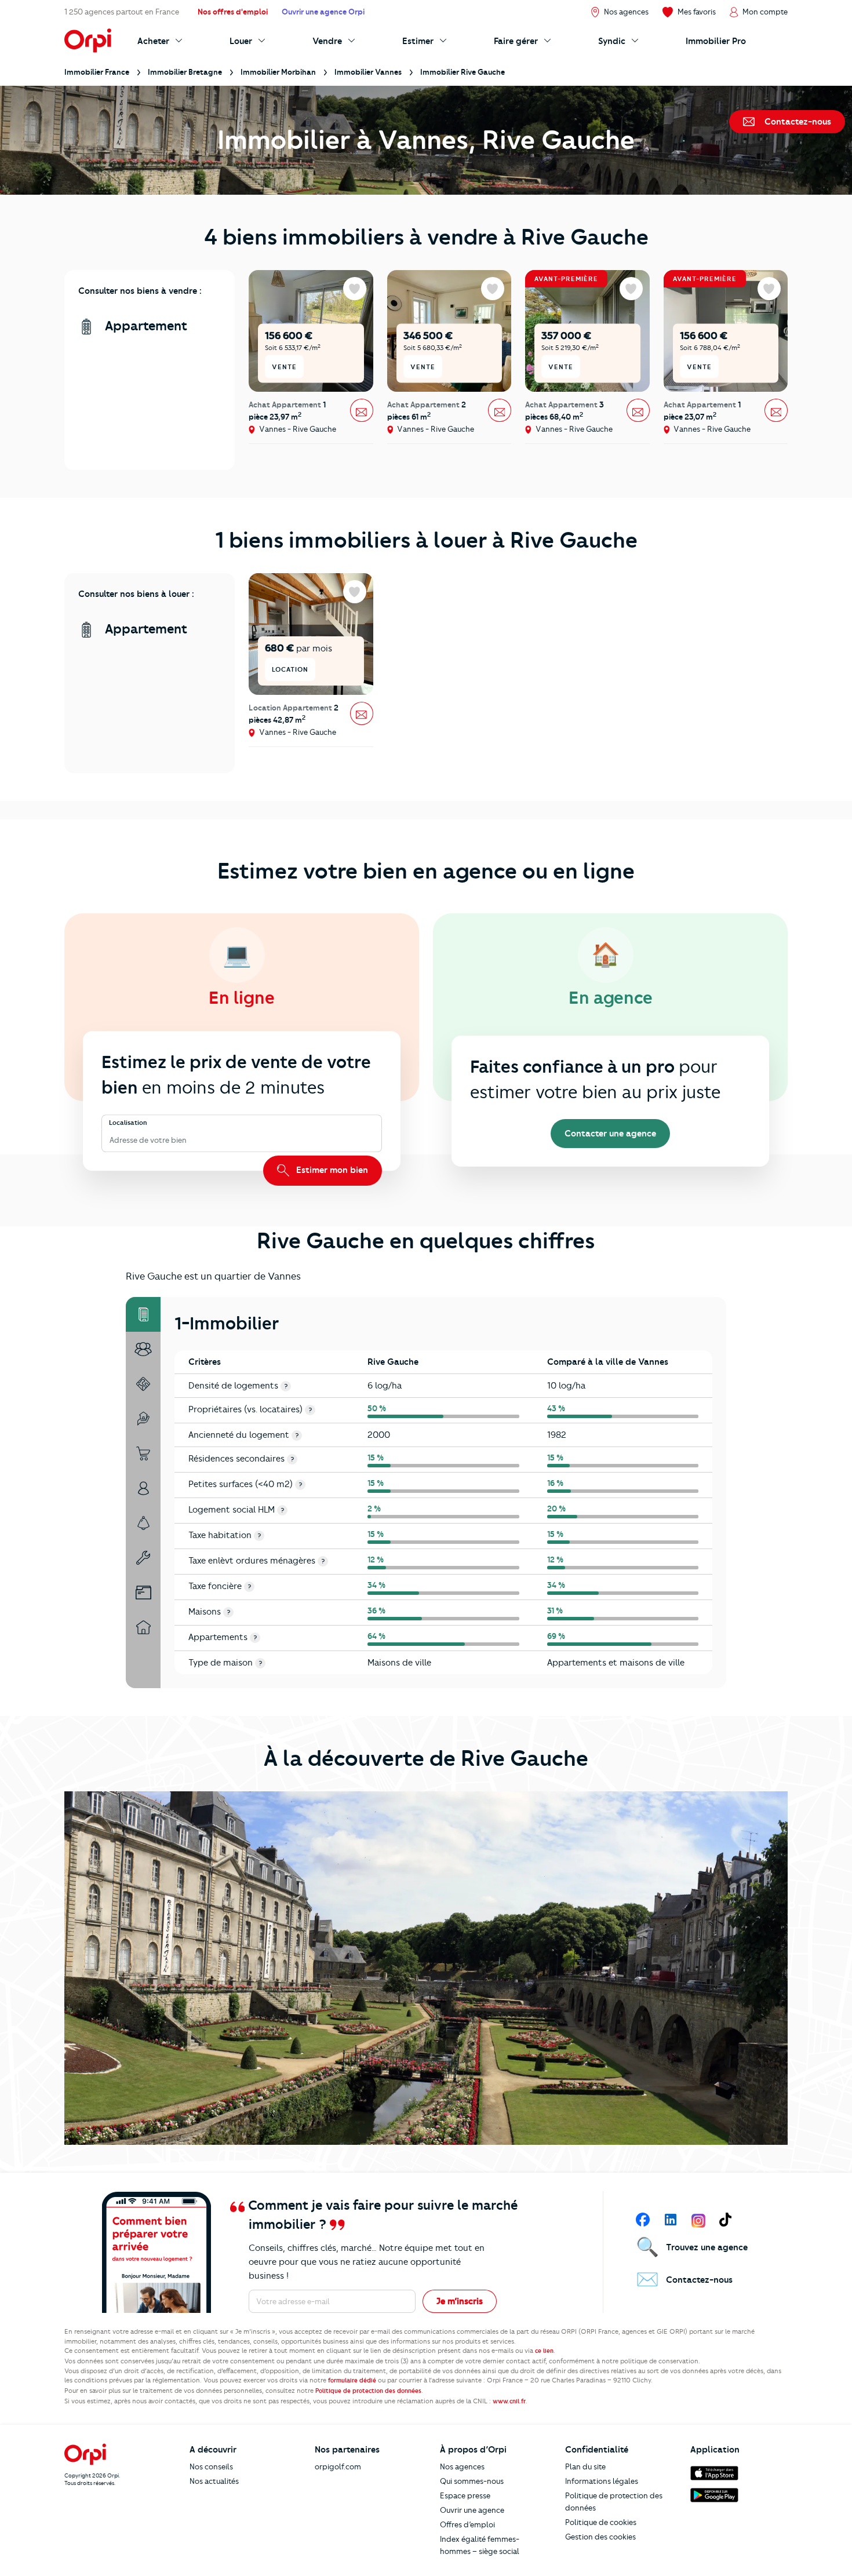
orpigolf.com (338, 2466)
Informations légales (602, 2481)
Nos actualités (214, 2481)
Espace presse (465, 2495)
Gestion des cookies (600, 2537)
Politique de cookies (601, 2522)
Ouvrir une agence (472, 2510)
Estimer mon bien (331, 1170)
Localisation (128, 1123)
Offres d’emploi (467, 2524)
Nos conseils (211, 2466)
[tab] (143, 1314)
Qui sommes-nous (472, 2481)
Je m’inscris (460, 2301)
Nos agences (462, 2466)
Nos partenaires (347, 2450)
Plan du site (585, 2466)
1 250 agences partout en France (122, 12)
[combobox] (110, 1140)
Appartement (144, 326)
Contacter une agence (610, 1134)
